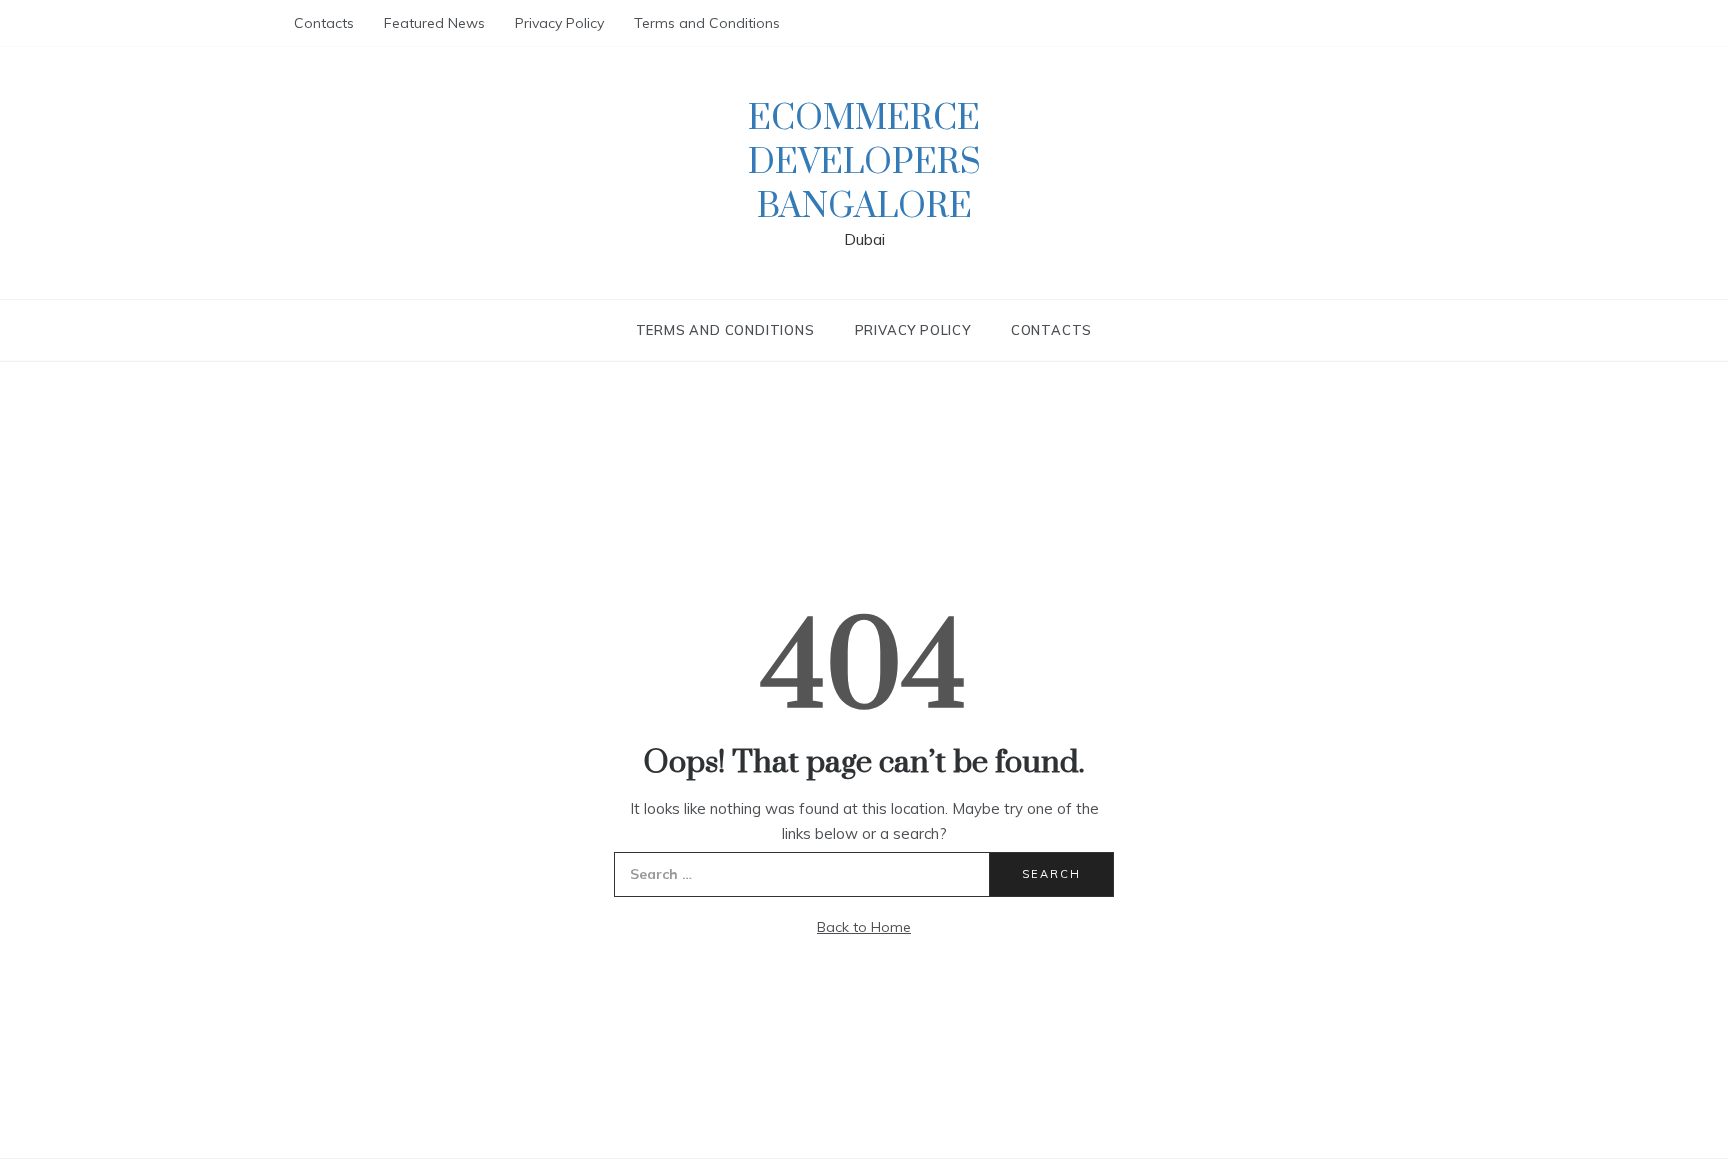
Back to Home (864, 927)
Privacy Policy (559, 23)
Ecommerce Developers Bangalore (864, 163)
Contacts (324, 23)
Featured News (434, 23)
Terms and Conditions (707, 23)
